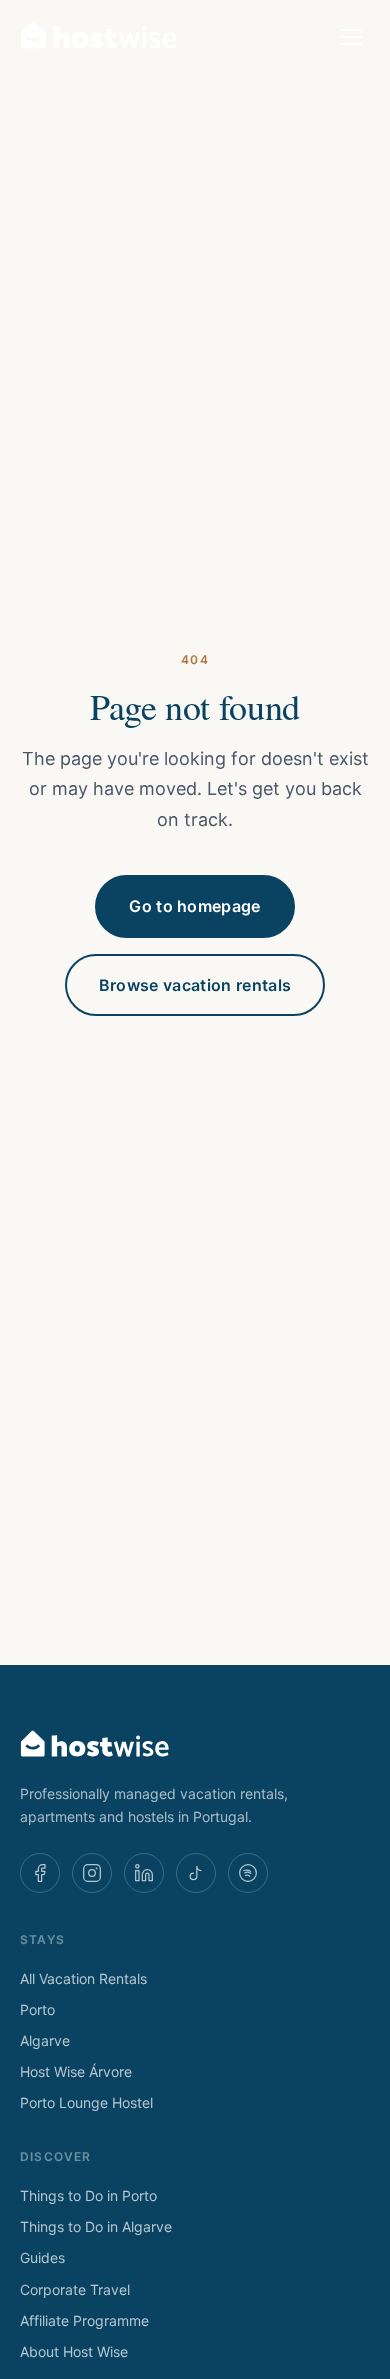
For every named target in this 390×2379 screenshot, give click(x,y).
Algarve (45, 2040)
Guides (42, 2257)
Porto (37, 2009)
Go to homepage (194, 906)
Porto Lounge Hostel (86, 2102)
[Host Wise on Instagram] (92, 1873)
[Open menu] (351, 37)
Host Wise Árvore (76, 2071)
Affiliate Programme (84, 2320)
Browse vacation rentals (195, 985)
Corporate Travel (75, 2289)
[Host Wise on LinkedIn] (144, 1873)
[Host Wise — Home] (99, 37)
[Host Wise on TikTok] (196, 1873)
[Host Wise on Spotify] (248, 1873)
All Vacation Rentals (83, 1978)
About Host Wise (74, 2351)
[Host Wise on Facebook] (40, 1873)
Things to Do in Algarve (96, 2226)
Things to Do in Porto (88, 2195)
